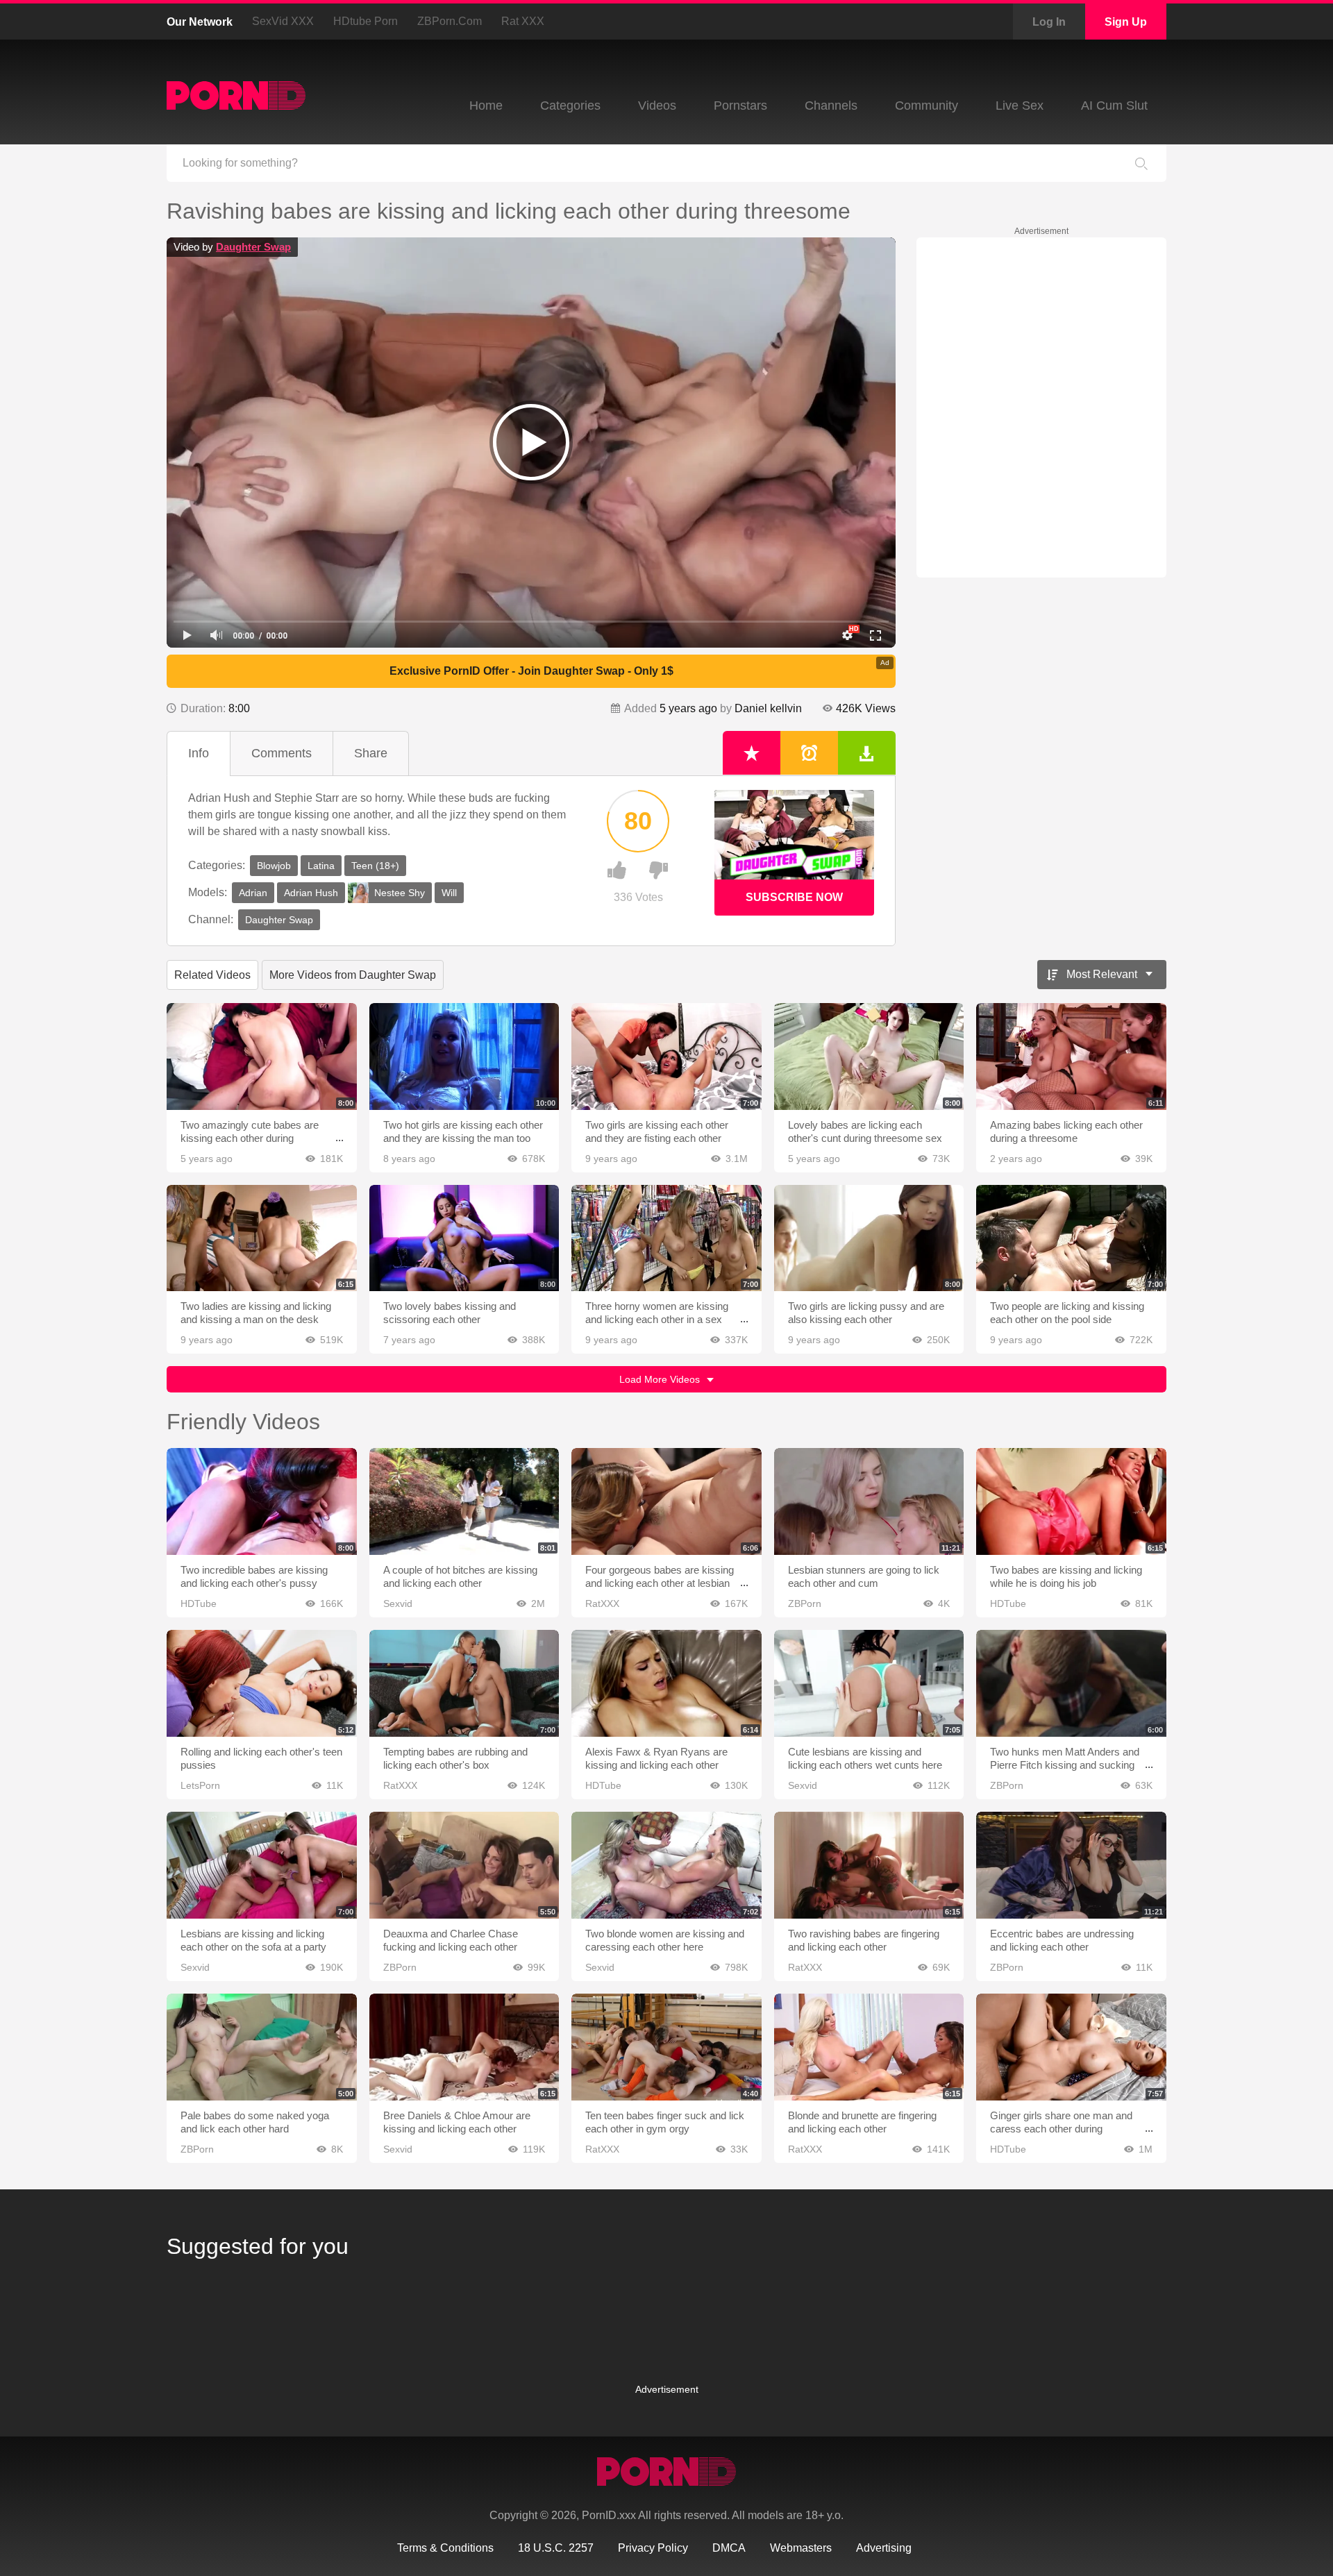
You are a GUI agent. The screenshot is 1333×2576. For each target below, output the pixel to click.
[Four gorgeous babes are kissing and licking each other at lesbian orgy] (666, 1501)
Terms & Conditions (445, 2548)
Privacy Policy (653, 2548)
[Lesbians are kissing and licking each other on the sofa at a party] (262, 1865)
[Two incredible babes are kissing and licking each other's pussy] (262, 1501)
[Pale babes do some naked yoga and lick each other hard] (262, 2047)
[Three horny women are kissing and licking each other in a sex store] (666, 1238)
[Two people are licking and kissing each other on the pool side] (1071, 1238)
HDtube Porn (366, 21)
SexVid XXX (283, 21)
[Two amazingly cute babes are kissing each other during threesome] (262, 1057)
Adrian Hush (311, 893)
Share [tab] (371, 753)
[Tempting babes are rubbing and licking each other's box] (464, 1683)
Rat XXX (523, 21)
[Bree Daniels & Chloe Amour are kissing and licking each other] (464, 2047)
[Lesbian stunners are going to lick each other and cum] (869, 1501)
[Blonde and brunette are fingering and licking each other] (869, 2047)
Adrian (253, 893)
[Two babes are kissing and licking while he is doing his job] (1071, 1501)
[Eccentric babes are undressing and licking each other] (1071, 1865)
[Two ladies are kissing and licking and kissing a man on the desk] (262, 1238)
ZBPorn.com (450, 21)
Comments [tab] (282, 753)
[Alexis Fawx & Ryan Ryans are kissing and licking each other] (666, 1683)
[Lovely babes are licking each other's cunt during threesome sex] (869, 1057)
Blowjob (274, 866)
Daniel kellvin (768, 708)
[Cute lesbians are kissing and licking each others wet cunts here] (869, 1683)
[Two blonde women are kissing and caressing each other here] (666, 1865)
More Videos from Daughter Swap (353, 975)
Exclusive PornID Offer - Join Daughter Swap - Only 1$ (531, 671)
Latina (321, 866)
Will (449, 893)
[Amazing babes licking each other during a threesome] (1071, 1057)
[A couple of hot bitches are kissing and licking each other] (464, 1501)
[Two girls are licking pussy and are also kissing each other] (869, 1238)
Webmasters (801, 2548)
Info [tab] (199, 753)
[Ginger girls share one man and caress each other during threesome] (1071, 2047)
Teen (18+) (375, 866)
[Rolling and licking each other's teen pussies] (262, 1683)
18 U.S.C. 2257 (556, 2548)
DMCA (729, 2548)
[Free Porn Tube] (236, 95)
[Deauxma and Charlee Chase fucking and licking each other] (464, 1865)
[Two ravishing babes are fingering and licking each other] (869, 1865)
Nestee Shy (400, 893)
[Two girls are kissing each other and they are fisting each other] (666, 1057)
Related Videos (212, 975)
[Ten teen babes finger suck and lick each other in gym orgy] (666, 2047)
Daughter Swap (253, 247)
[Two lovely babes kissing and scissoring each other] (464, 1238)
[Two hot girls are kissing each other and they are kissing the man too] (464, 1057)
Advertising (884, 2548)
